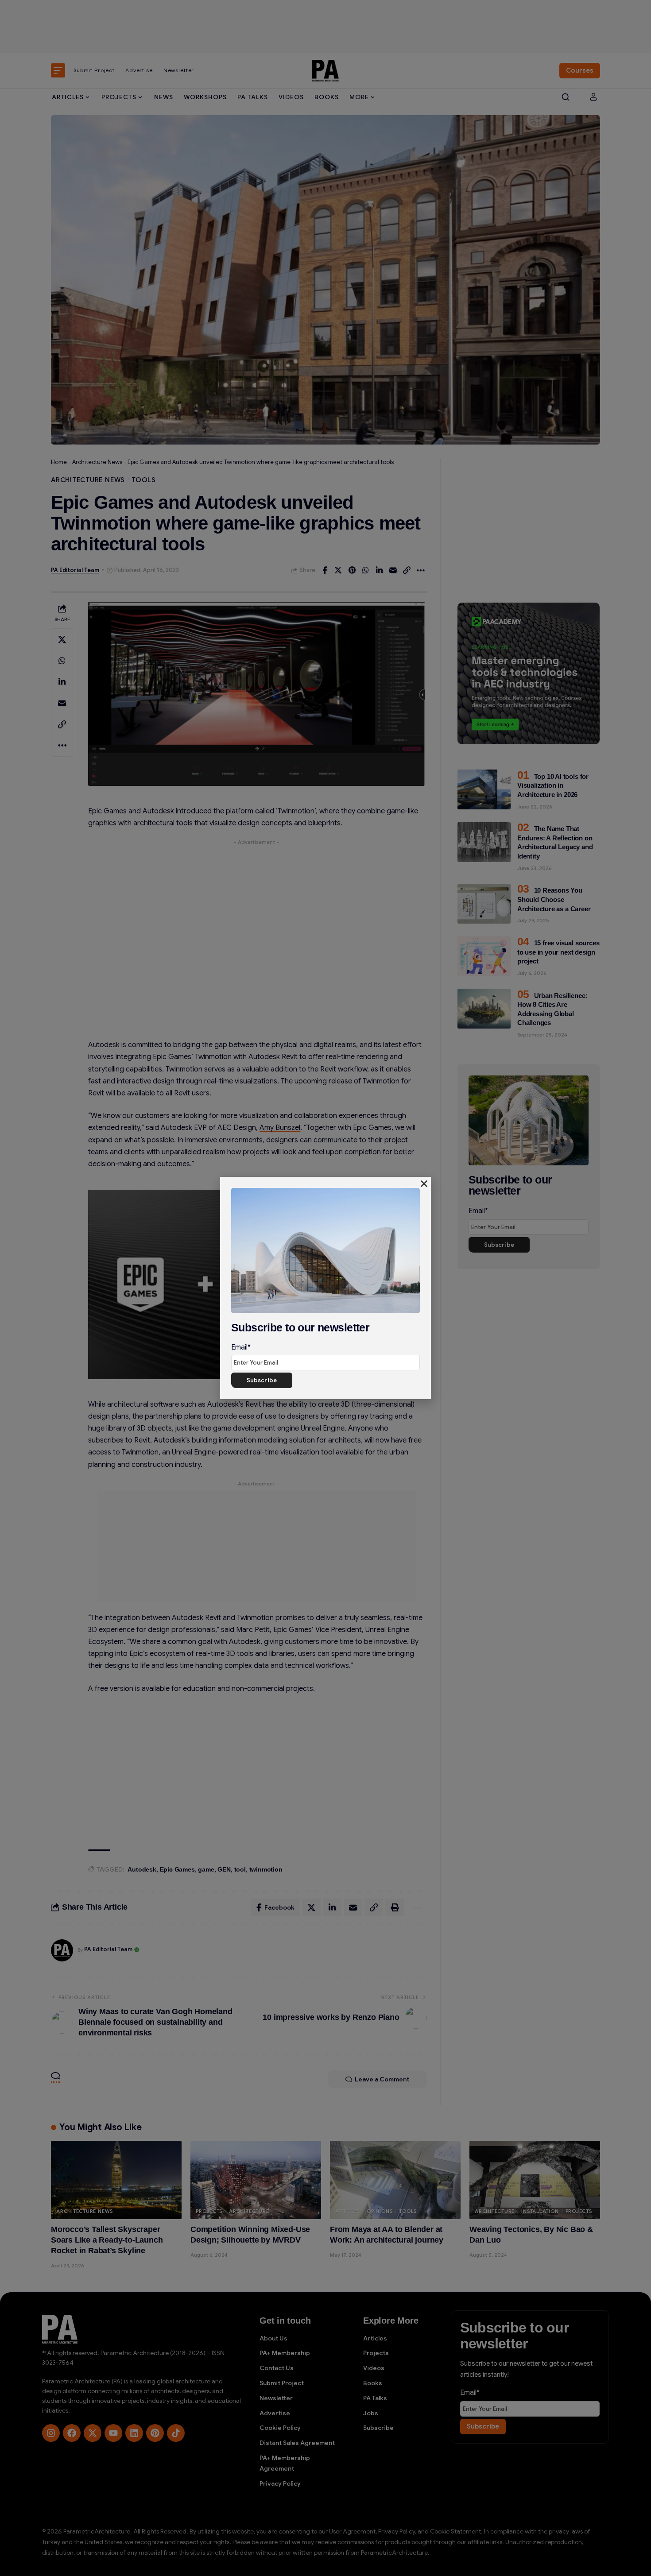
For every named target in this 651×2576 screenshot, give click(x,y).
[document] (325, 1288)
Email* (241, 1347)
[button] (424, 1184)
